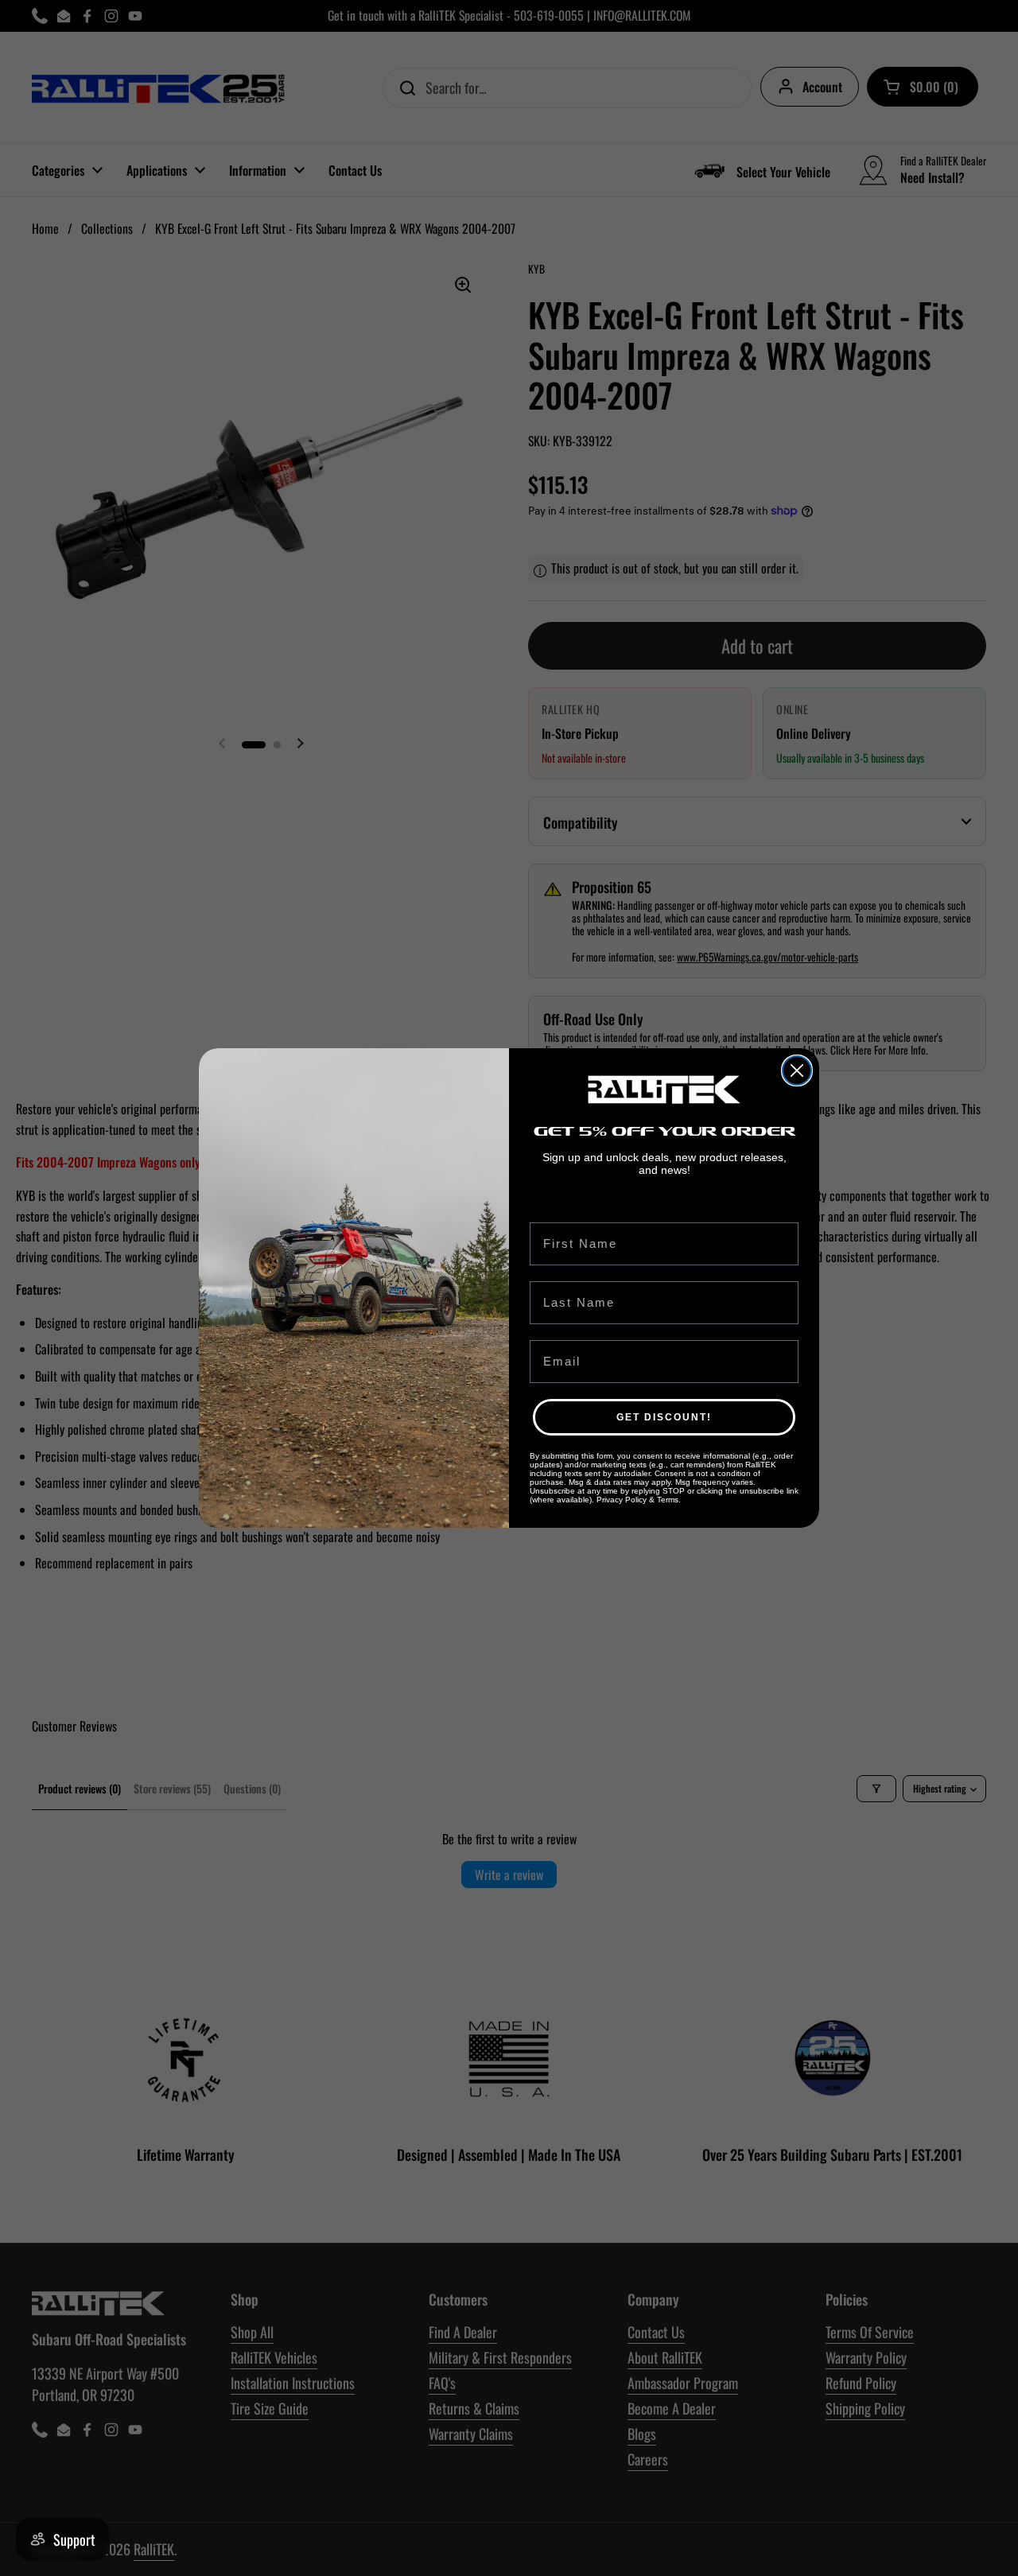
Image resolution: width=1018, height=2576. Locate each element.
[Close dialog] (797, 1070)
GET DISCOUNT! (664, 1417)
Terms (668, 1500)
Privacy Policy (622, 1500)
